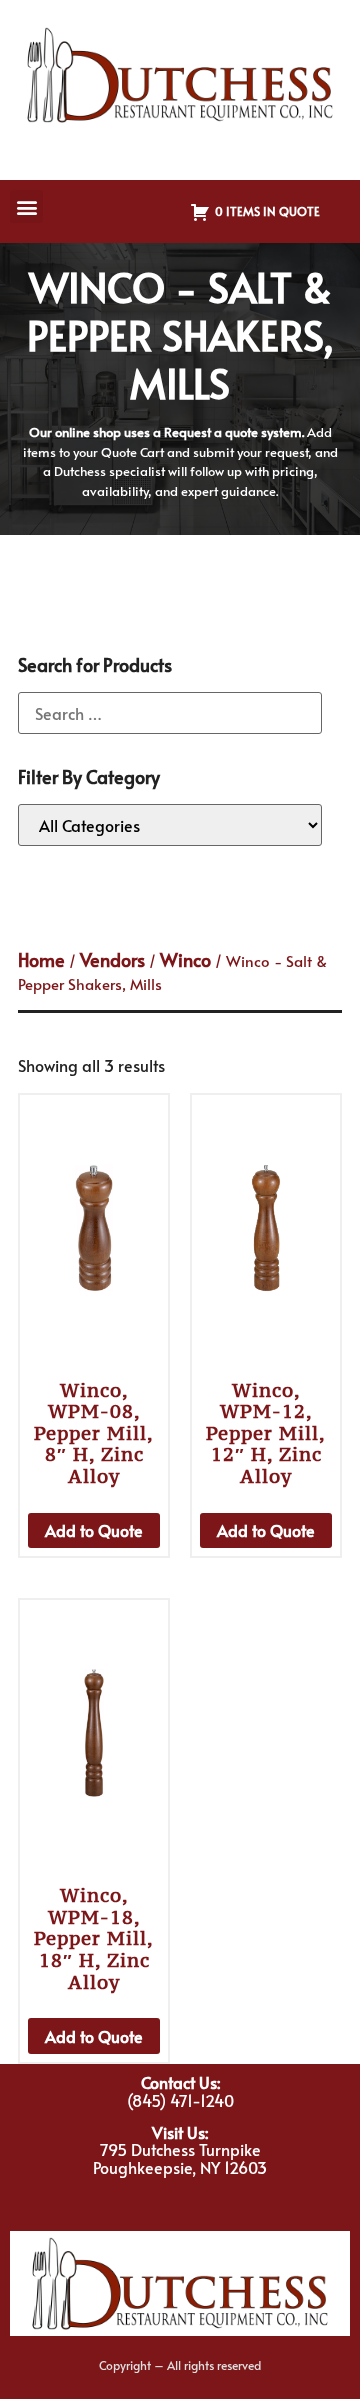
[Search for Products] (170, 713)
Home (41, 959)
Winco (185, 959)
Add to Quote (94, 1530)
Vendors (112, 959)
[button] (26, 206)
